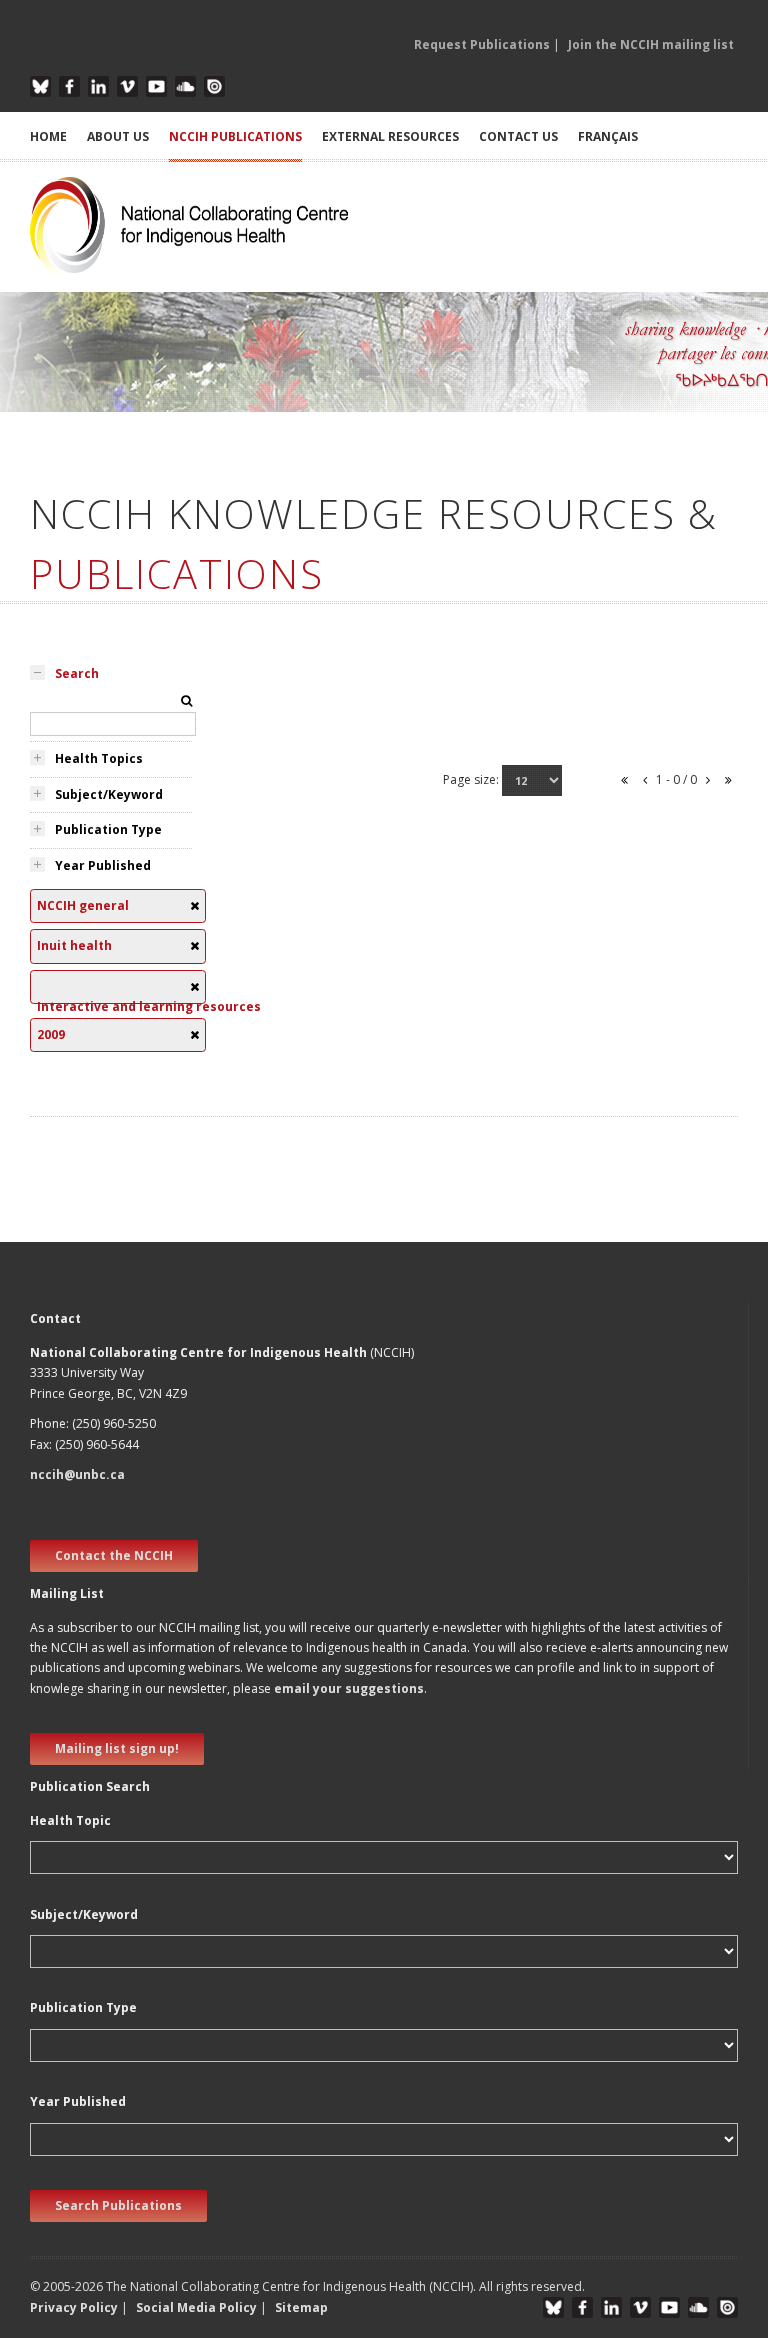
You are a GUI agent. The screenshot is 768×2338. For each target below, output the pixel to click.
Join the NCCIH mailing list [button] (651, 44)
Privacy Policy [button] (74, 2307)
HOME (48, 136)
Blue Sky (40, 86)
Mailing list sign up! (117, 1748)
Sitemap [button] (301, 2307)
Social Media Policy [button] (196, 2307)
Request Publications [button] (482, 44)
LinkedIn (98, 86)
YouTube (156, 86)
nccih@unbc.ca (77, 1474)
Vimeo (127, 86)
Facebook (69, 86)
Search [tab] (77, 673)
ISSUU (214, 86)
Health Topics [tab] (99, 758)
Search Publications (118, 2205)
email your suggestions (349, 1688)
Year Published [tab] (103, 865)
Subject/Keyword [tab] (109, 794)
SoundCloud (185, 86)
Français (608, 136)
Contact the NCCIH (114, 1555)
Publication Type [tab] (108, 829)
